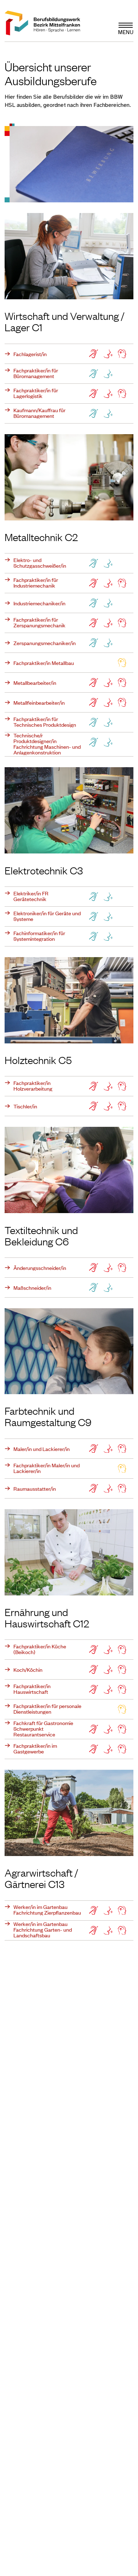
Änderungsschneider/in (40, 1268)
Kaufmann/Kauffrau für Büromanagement (39, 413)
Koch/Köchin (28, 1670)
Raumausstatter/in (35, 1489)
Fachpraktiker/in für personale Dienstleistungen (47, 1709)
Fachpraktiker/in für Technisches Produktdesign (45, 722)
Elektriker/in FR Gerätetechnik (31, 896)
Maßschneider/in (32, 1288)
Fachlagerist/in (30, 354)
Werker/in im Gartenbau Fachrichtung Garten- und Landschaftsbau (43, 1930)
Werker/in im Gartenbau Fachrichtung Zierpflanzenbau (47, 1910)
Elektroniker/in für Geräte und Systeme (47, 916)
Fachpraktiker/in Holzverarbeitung (33, 1086)
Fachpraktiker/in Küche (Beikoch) (40, 1649)
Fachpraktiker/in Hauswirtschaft (32, 1689)
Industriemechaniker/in (39, 603)
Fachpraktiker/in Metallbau (44, 663)
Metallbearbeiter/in (35, 683)
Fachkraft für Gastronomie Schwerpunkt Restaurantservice (43, 1729)
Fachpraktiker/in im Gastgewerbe (35, 1748)
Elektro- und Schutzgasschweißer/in (40, 563)
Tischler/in (25, 1106)
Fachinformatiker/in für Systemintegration (39, 936)
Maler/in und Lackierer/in (42, 1449)
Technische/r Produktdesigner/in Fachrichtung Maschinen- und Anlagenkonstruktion (47, 744)
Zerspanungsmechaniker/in (45, 643)
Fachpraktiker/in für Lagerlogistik (36, 393)
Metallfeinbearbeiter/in (39, 703)
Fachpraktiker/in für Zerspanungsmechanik (39, 622)
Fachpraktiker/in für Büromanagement (36, 373)
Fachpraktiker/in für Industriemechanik (36, 583)
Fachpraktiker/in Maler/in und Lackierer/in (47, 1468)
